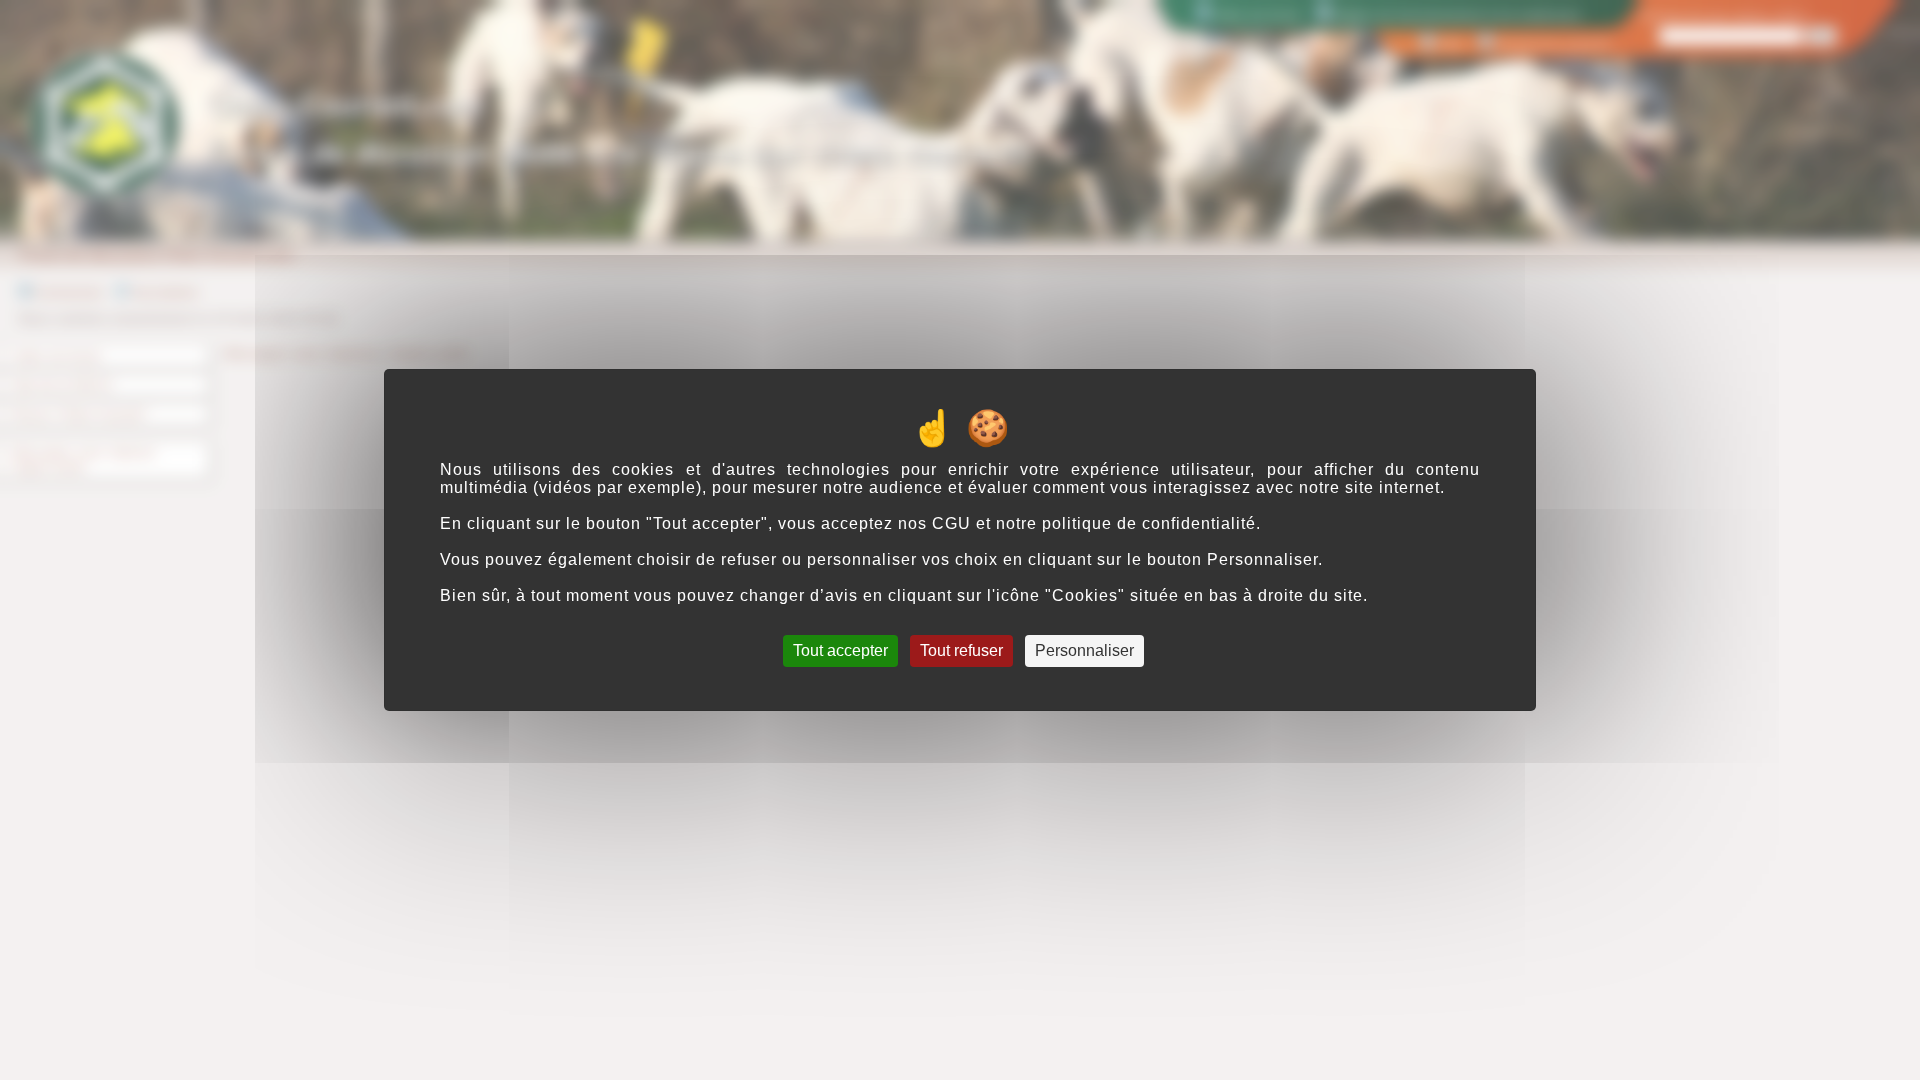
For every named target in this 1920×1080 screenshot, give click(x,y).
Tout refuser (961, 650)
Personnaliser (1084, 650)
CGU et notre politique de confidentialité (1094, 523)
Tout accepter (840, 650)
